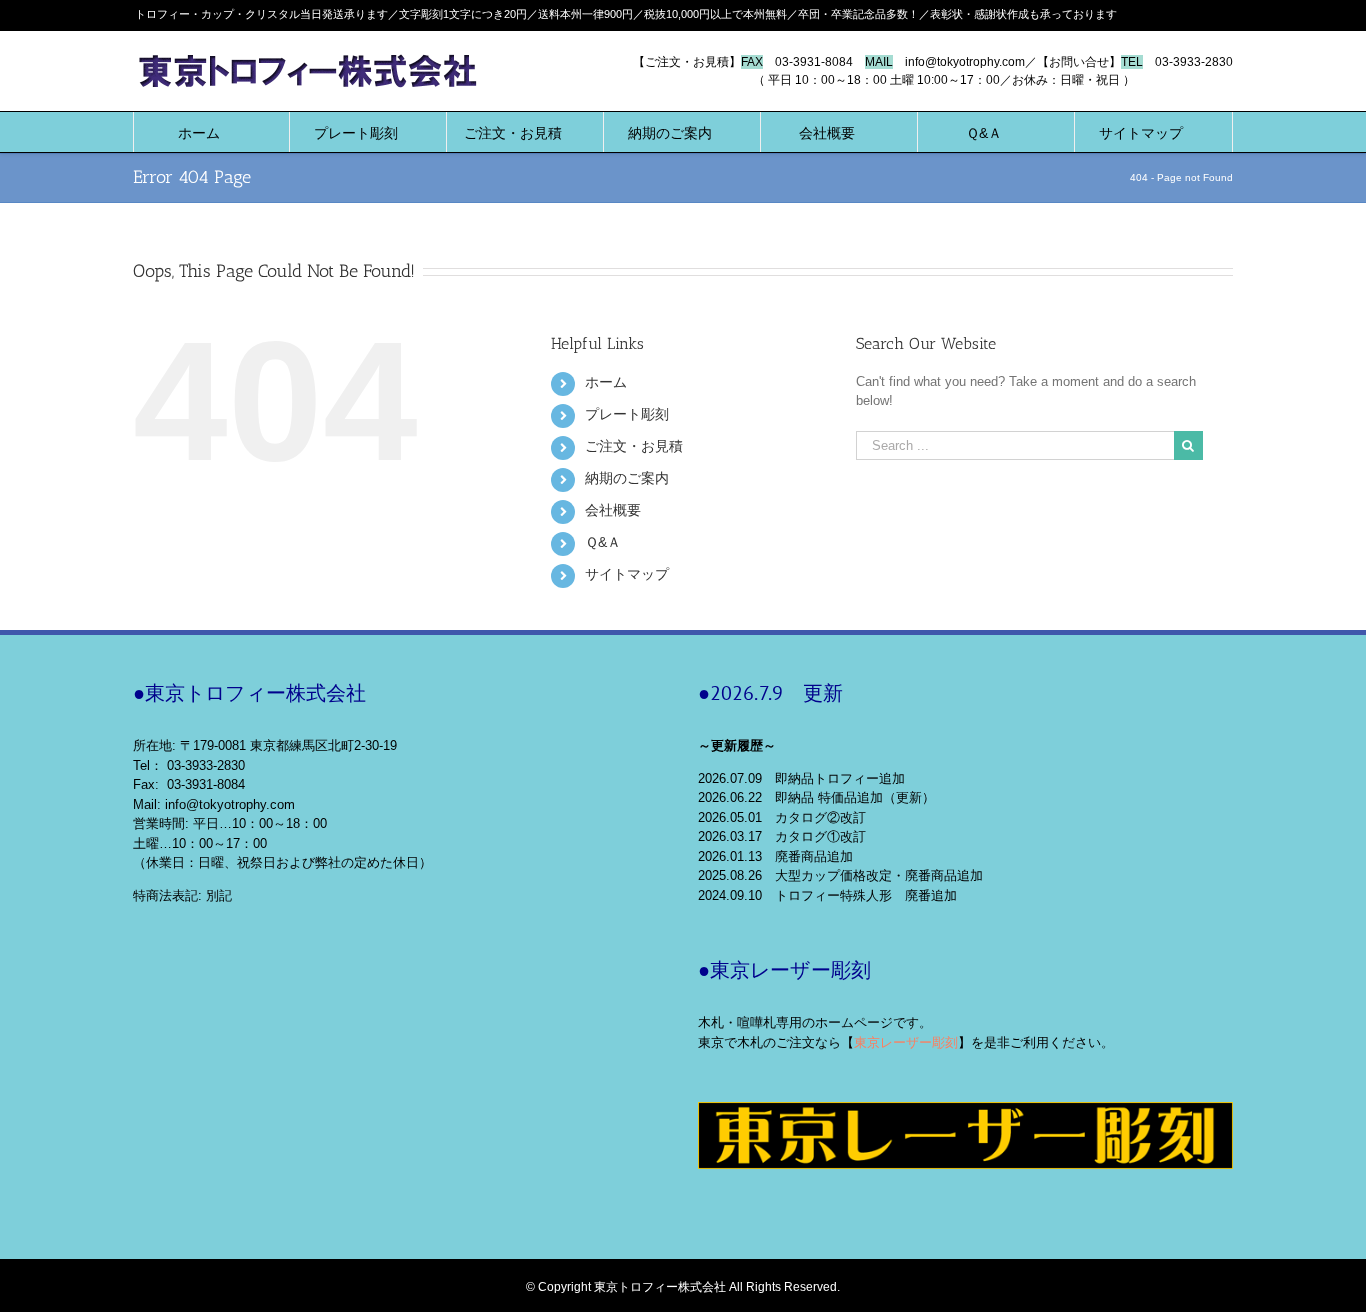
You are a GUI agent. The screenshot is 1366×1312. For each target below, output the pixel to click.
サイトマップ (627, 574)
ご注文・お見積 (634, 446)
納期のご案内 (627, 478)
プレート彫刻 (627, 414)
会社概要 (613, 510)
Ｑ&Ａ (603, 542)
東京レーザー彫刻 (906, 1042)
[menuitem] (199, 132)
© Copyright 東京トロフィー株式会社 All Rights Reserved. (683, 1287)
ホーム (606, 382)
